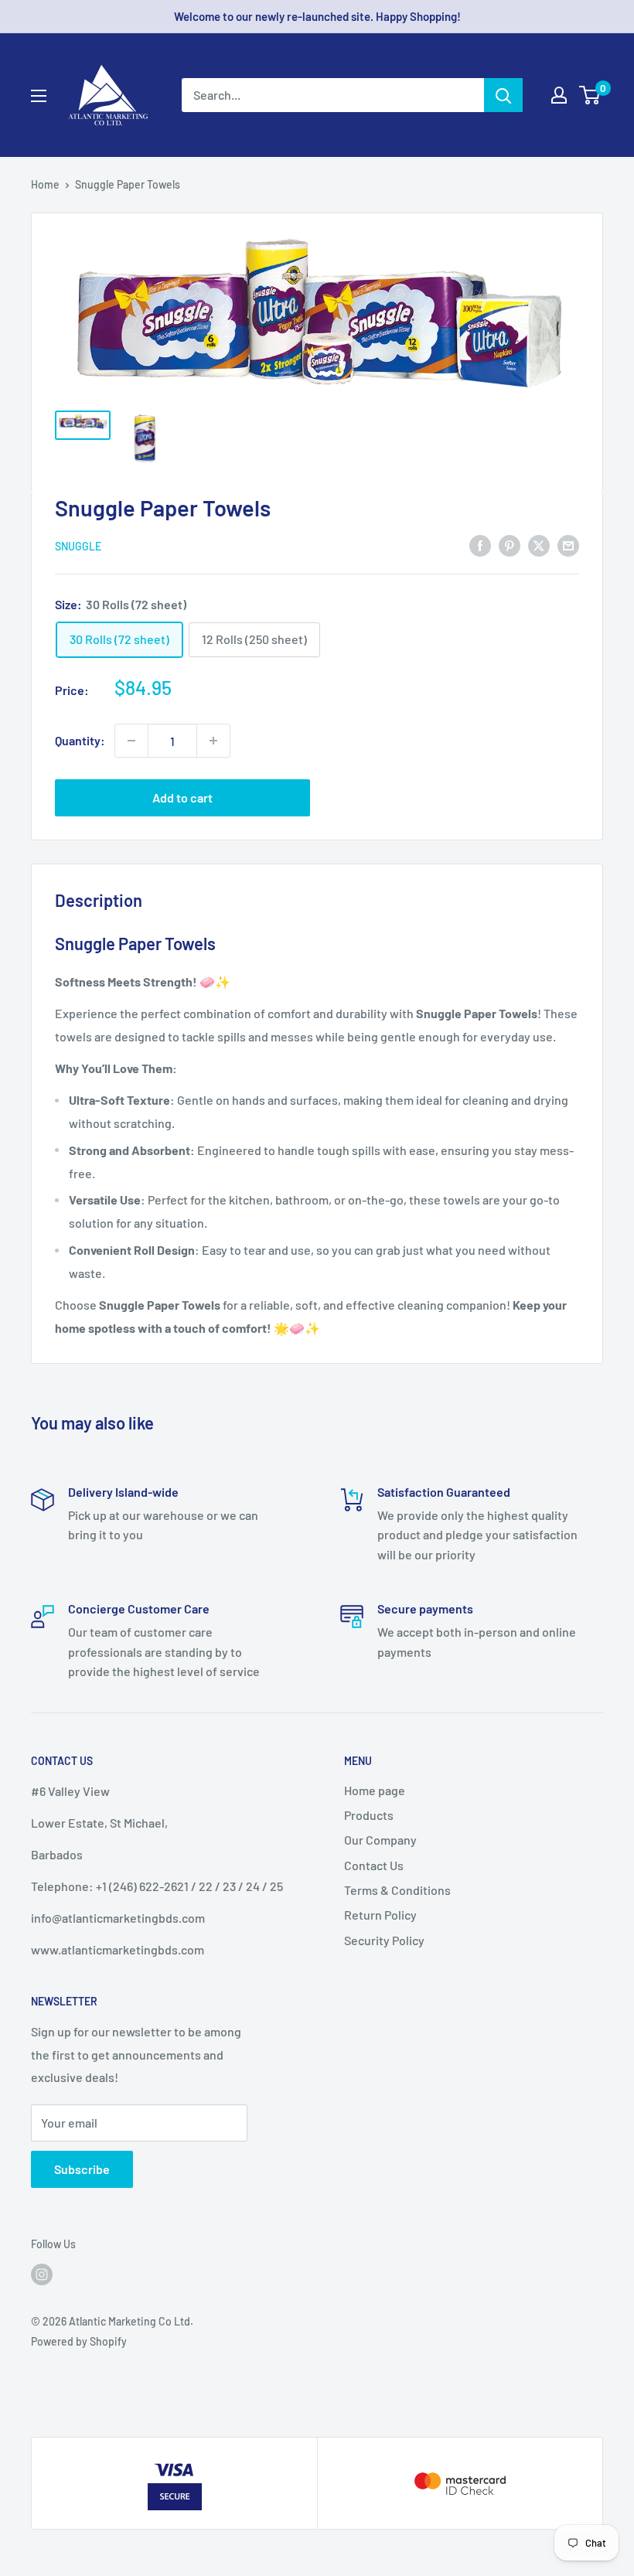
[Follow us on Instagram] (42, 2274)
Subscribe (82, 2169)
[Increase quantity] (213, 741)
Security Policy (384, 1940)
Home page (375, 1790)
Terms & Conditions (397, 1890)
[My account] (559, 95)
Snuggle (78, 546)
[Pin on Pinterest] (510, 545)
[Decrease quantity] (131, 741)
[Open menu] (39, 96)
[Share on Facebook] (480, 545)
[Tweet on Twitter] (539, 545)
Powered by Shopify (79, 2341)
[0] (590, 95)
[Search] (503, 95)
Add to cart (182, 797)
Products (369, 1815)
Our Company (380, 1840)
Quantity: (80, 740)
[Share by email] (568, 545)
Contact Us (374, 1865)
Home (45, 184)
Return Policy (380, 1915)
